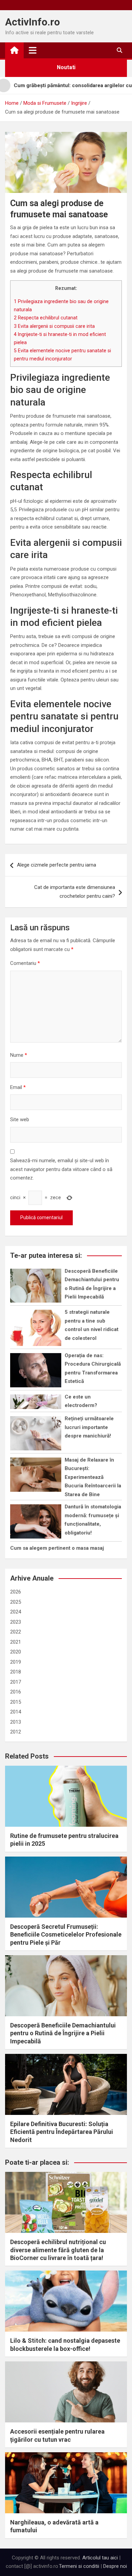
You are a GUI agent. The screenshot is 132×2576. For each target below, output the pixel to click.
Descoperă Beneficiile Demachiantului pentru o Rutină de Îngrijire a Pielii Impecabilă (63, 2033)
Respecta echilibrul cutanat (46, 318)
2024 (16, 1612)
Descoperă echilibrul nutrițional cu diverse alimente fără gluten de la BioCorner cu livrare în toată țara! (58, 2250)
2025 (16, 1602)
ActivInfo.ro (32, 22)
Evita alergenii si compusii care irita (54, 326)
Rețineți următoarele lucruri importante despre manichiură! (89, 1427)
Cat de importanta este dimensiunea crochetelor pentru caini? (75, 892)
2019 (16, 1662)
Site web (20, 1119)
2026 (16, 1592)
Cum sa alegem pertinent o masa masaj (57, 1548)
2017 (16, 1682)
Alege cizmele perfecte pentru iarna (57, 865)
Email (18, 1087)
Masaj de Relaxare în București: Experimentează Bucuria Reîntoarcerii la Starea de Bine (93, 1477)
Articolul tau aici (100, 2558)
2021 (16, 1642)
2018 (16, 1672)
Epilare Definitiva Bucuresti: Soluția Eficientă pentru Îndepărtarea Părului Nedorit (62, 2132)
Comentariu (25, 963)
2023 (16, 1622)
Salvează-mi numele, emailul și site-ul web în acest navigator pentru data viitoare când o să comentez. (61, 1169)
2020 (16, 1652)
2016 (16, 1692)
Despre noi (115, 2566)
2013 (16, 1722)
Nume (19, 1055)
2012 (16, 1732)
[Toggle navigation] (33, 50)
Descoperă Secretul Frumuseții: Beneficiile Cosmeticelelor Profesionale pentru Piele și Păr (66, 1935)
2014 (16, 1712)
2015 (16, 1702)
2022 (16, 1632)
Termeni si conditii (79, 2566)
